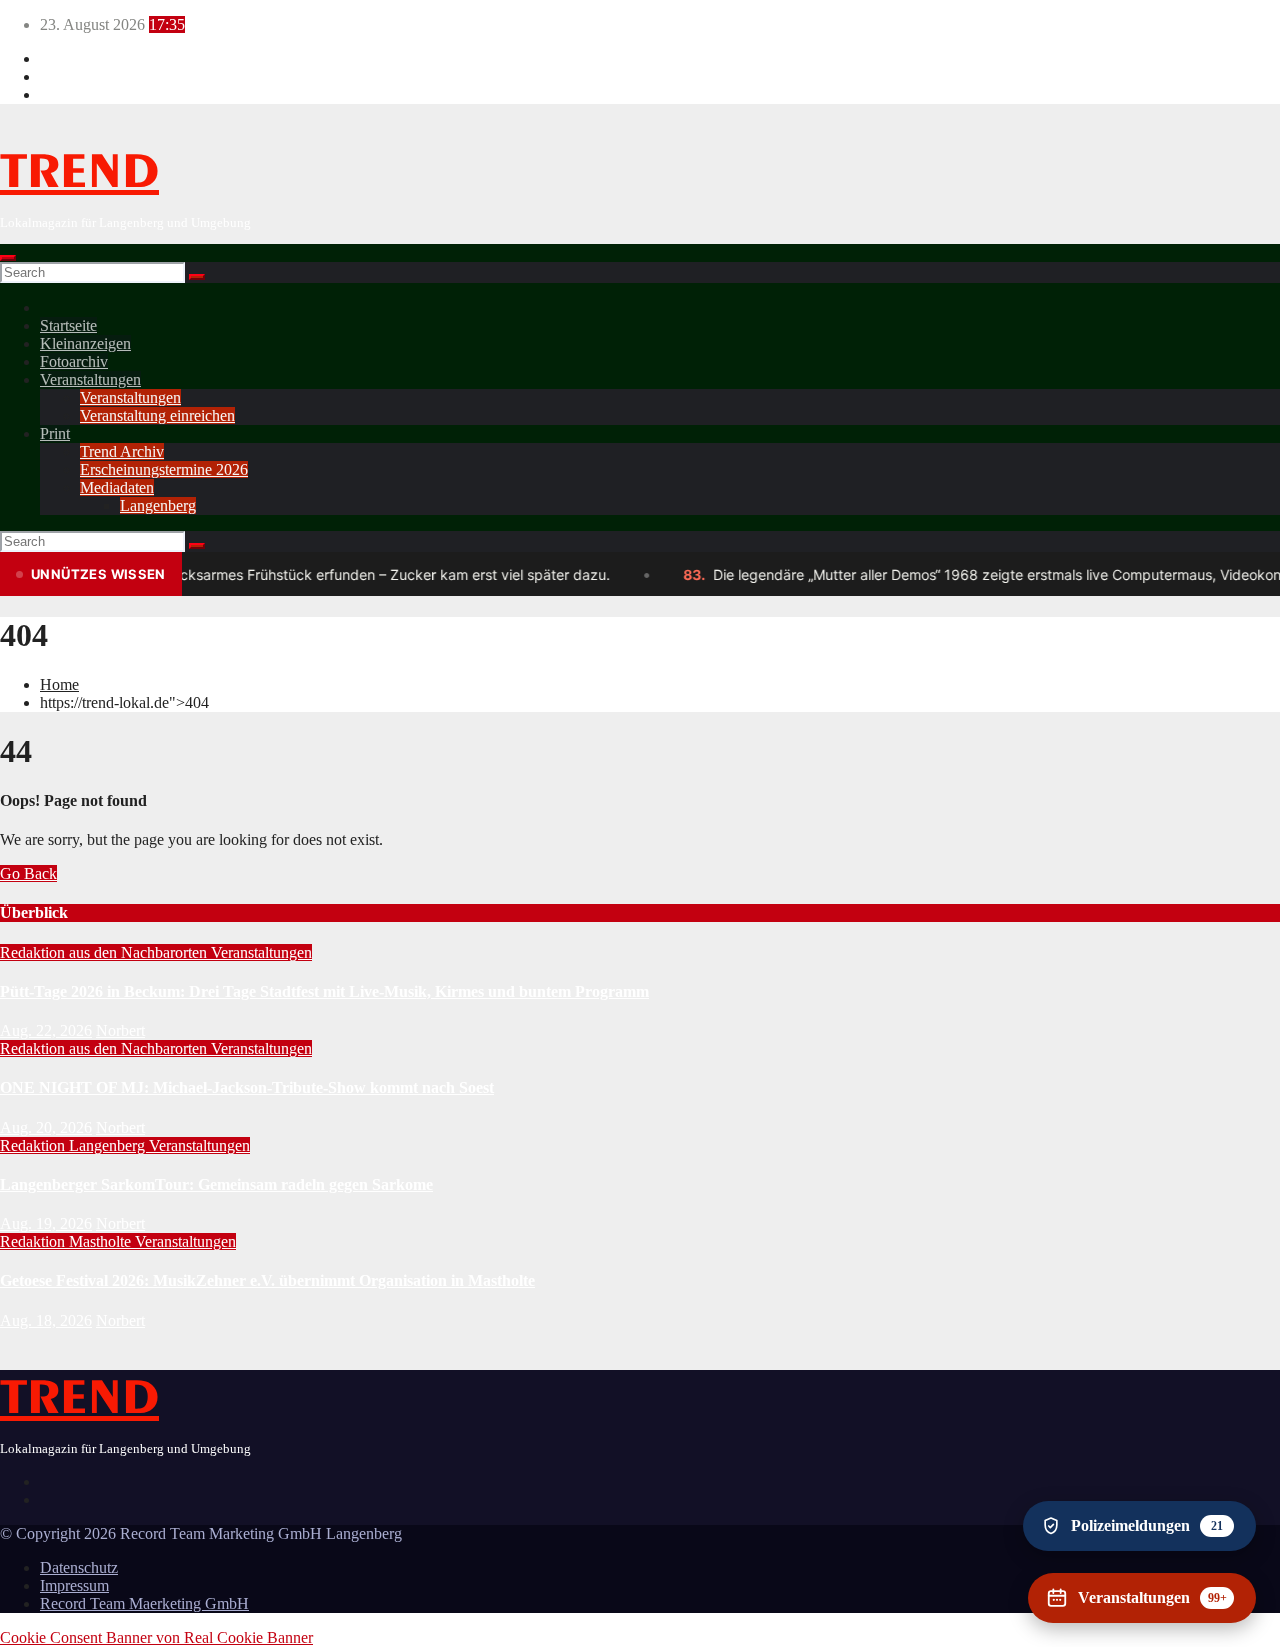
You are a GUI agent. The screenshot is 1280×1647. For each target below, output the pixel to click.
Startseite (68, 325)
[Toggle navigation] (8, 258)
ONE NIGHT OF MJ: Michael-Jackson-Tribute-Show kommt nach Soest (247, 1087)
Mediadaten (117, 487)
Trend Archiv (122, 451)
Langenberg (158, 505)
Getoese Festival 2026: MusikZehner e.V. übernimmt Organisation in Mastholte (267, 1280)
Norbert (120, 1030)
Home (59, 684)
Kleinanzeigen (85, 343)
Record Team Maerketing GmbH (144, 1603)
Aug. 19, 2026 (46, 1223)
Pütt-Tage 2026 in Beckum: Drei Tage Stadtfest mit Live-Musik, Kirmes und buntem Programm (324, 991)
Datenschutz (79, 1567)
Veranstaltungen (90, 379)
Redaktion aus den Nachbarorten (105, 952)
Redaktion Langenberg (74, 1145)
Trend (79, 173)
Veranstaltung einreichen (157, 415)
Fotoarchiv (74, 361)
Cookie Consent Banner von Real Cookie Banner (156, 1637)
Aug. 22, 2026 (46, 1030)
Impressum (74, 1585)
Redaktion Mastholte (67, 1241)
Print (55, 433)
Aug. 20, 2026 (46, 1127)
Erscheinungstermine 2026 (164, 469)
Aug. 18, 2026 (46, 1320)
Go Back (28, 873)
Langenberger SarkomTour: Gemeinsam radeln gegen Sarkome (216, 1184)
